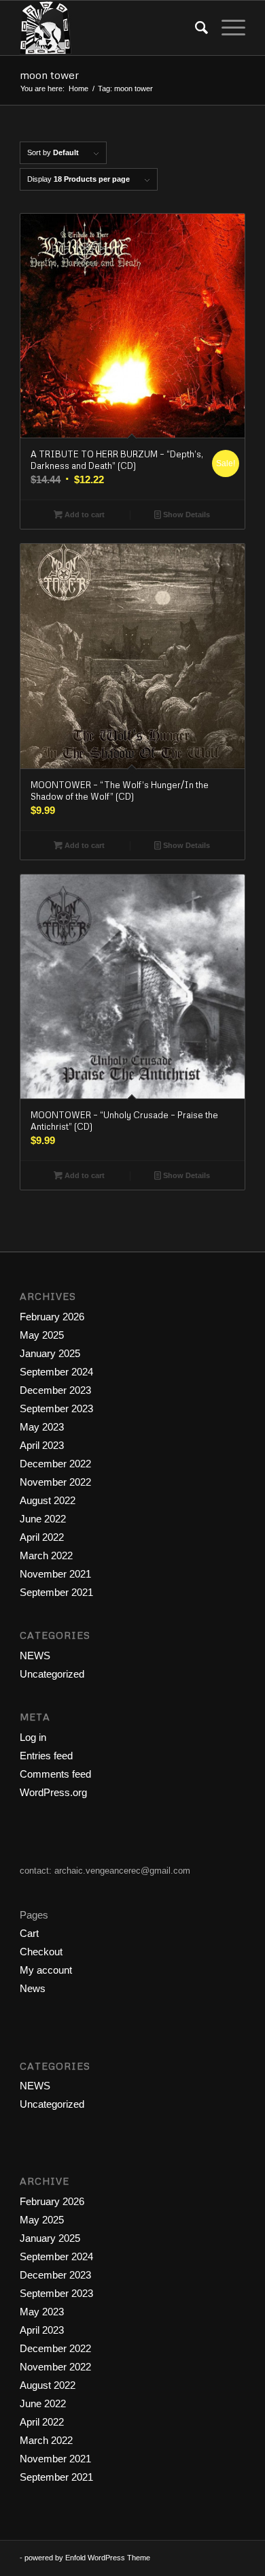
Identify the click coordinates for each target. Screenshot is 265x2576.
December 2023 (55, 1390)
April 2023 (42, 1445)
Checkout (41, 1952)
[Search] (195, 28)
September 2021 (56, 1592)
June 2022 (43, 1519)
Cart (29, 1933)
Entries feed (46, 1756)
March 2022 (46, 1555)
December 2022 (55, 1464)
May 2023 (42, 1427)
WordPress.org (53, 1792)
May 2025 (42, 1335)
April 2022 (42, 1537)
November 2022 (55, 1482)
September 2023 (56, 1408)
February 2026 (52, 1317)
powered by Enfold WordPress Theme (87, 2558)
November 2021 (55, 1574)
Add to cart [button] (84, 515)
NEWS (35, 1656)
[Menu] (227, 28)
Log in (33, 1737)
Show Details (185, 515)
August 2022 (48, 1500)
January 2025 (50, 1353)
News (33, 1988)
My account (46, 1970)
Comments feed (55, 1774)
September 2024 (56, 1372)
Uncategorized (52, 1674)
